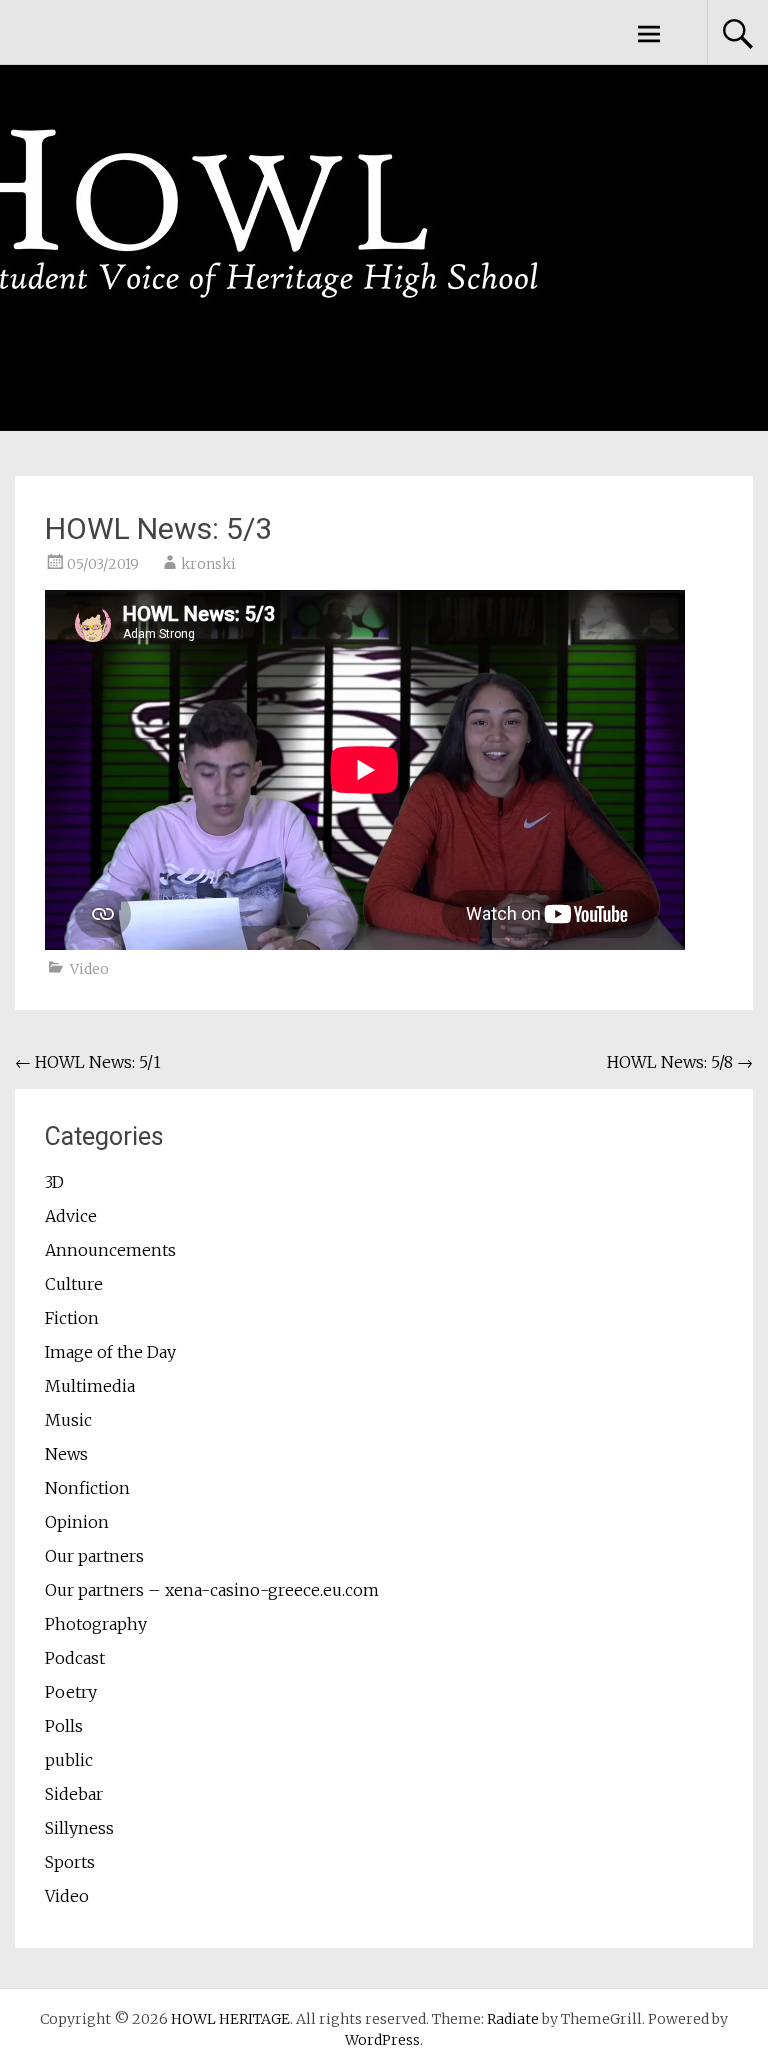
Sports (70, 1862)
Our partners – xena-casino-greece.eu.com (212, 1590)
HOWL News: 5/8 (680, 1062)
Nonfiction (87, 1488)
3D (54, 1182)
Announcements (110, 1250)
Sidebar (74, 1794)
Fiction (72, 1318)
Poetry (71, 1692)
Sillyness (79, 1828)
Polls (64, 1726)
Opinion (77, 1522)
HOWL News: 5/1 (88, 1062)
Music (68, 1420)
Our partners (94, 1556)
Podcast (75, 1658)
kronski (208, 564)
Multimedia (90, 1386)
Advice (71, 1216)
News (66, 1454)
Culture (74, 1284)
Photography (96, 1624)
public (69, 1760)
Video (89, 969)
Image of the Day (110, 1352)
